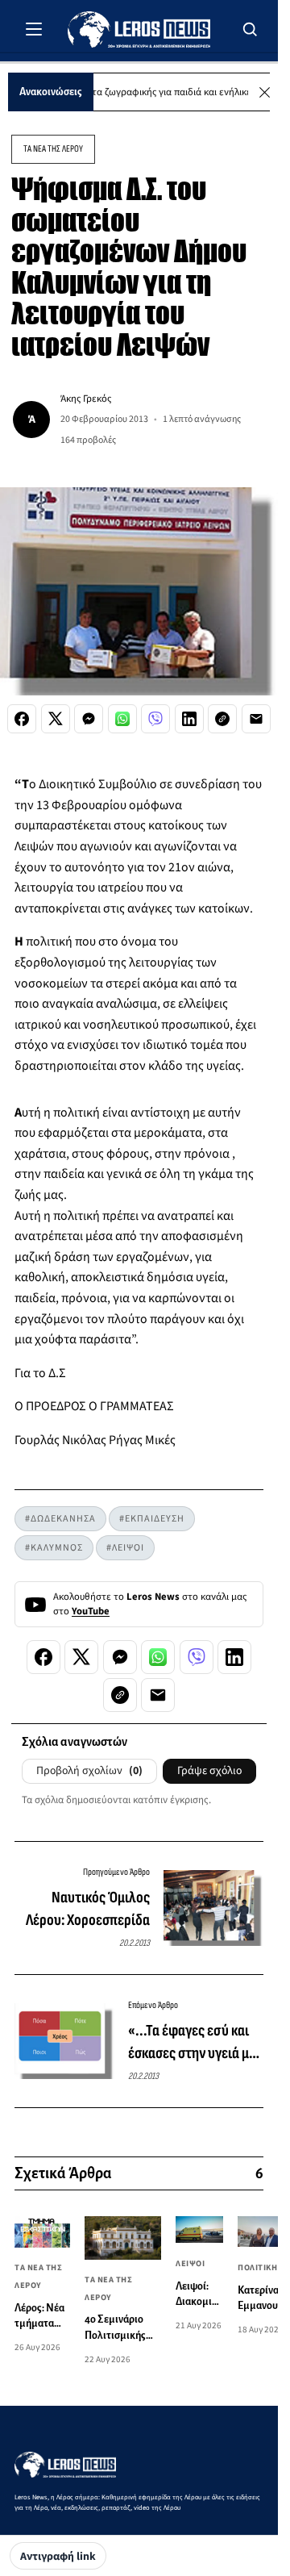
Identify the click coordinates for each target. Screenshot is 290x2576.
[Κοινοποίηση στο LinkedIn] (189, 719)
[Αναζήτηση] (251, 29)
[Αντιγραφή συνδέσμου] (222, 719)
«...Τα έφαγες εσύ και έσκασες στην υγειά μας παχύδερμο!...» (195, 2043)
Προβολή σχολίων (89, 1771)
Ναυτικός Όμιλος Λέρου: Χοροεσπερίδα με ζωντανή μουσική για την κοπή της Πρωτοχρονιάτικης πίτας (82, 1910)
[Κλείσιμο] (265, 92)
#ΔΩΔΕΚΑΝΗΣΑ (60, 1519)
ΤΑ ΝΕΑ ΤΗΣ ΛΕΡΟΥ (53, 149)
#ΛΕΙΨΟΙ (125, 1548)
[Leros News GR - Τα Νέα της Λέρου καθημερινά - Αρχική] (139, 29)
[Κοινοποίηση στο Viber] (155, 719)
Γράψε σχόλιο (209, 1771)
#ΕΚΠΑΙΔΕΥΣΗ (152, 1519)
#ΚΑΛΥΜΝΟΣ (54, 1548)
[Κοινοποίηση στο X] (56, 719)
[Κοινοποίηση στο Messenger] (89, 719)
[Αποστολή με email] (256, 719)
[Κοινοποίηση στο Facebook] (22, 719)
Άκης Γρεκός (86, 399)
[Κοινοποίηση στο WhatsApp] (122, 719)
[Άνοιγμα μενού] (34, 29)
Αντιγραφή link (58, 2557)
